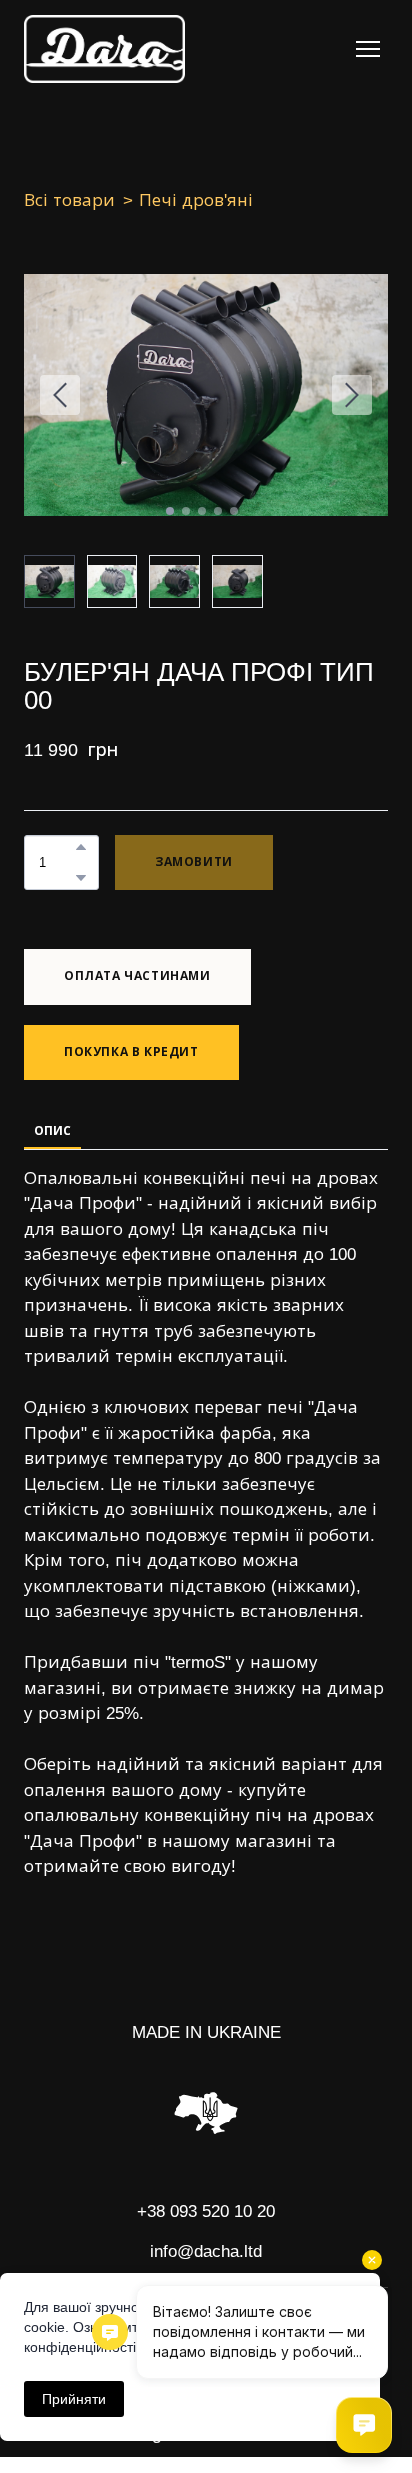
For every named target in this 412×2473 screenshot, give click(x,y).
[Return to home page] (104, 49)
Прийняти (74, 2399)
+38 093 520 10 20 (206, 2211)
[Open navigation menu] (368, 49)
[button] (81, 847)
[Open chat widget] (364, 2425)
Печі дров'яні (196, 200)
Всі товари (69, 200)
